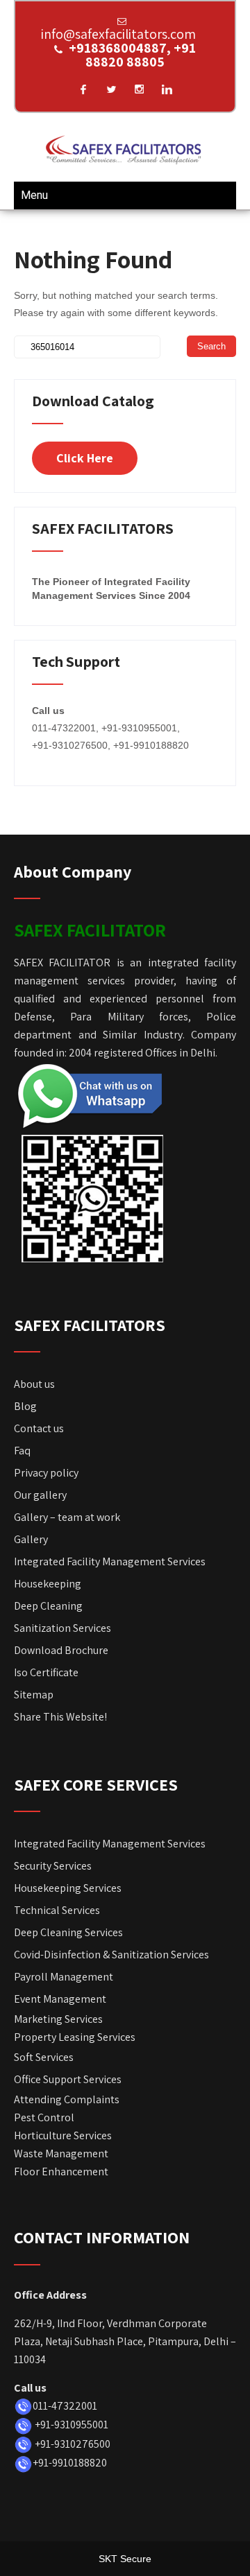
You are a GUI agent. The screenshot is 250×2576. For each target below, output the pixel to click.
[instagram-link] (139, 89)
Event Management (60, 1999)
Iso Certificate (46, 1672)
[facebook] (83, 89)
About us (34, 1384)
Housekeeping (48, 1584)
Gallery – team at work (67, 1517)
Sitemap (34, 1695)
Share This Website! (60, 1717)
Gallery (31, 1539)
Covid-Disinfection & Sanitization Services (111, 1955)
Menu (34, 195)
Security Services (53, 1866)
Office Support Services (68, 2079)
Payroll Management (64, 1977)
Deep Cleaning (48, 1606)
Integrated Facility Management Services (110, 1561)
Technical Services (57, 1910)
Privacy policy (46, 1473)
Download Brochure (62, 1650)
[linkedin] (167, 89)
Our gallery (40, 1495)
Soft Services (44, 2057)
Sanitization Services (62, 1628)
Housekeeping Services (68, 1888)
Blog (25, 1406)
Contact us (39, 1428)
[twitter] (111, 89)
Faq (22, 1451)
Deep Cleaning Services (68, 1932)
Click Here (85, 458)
